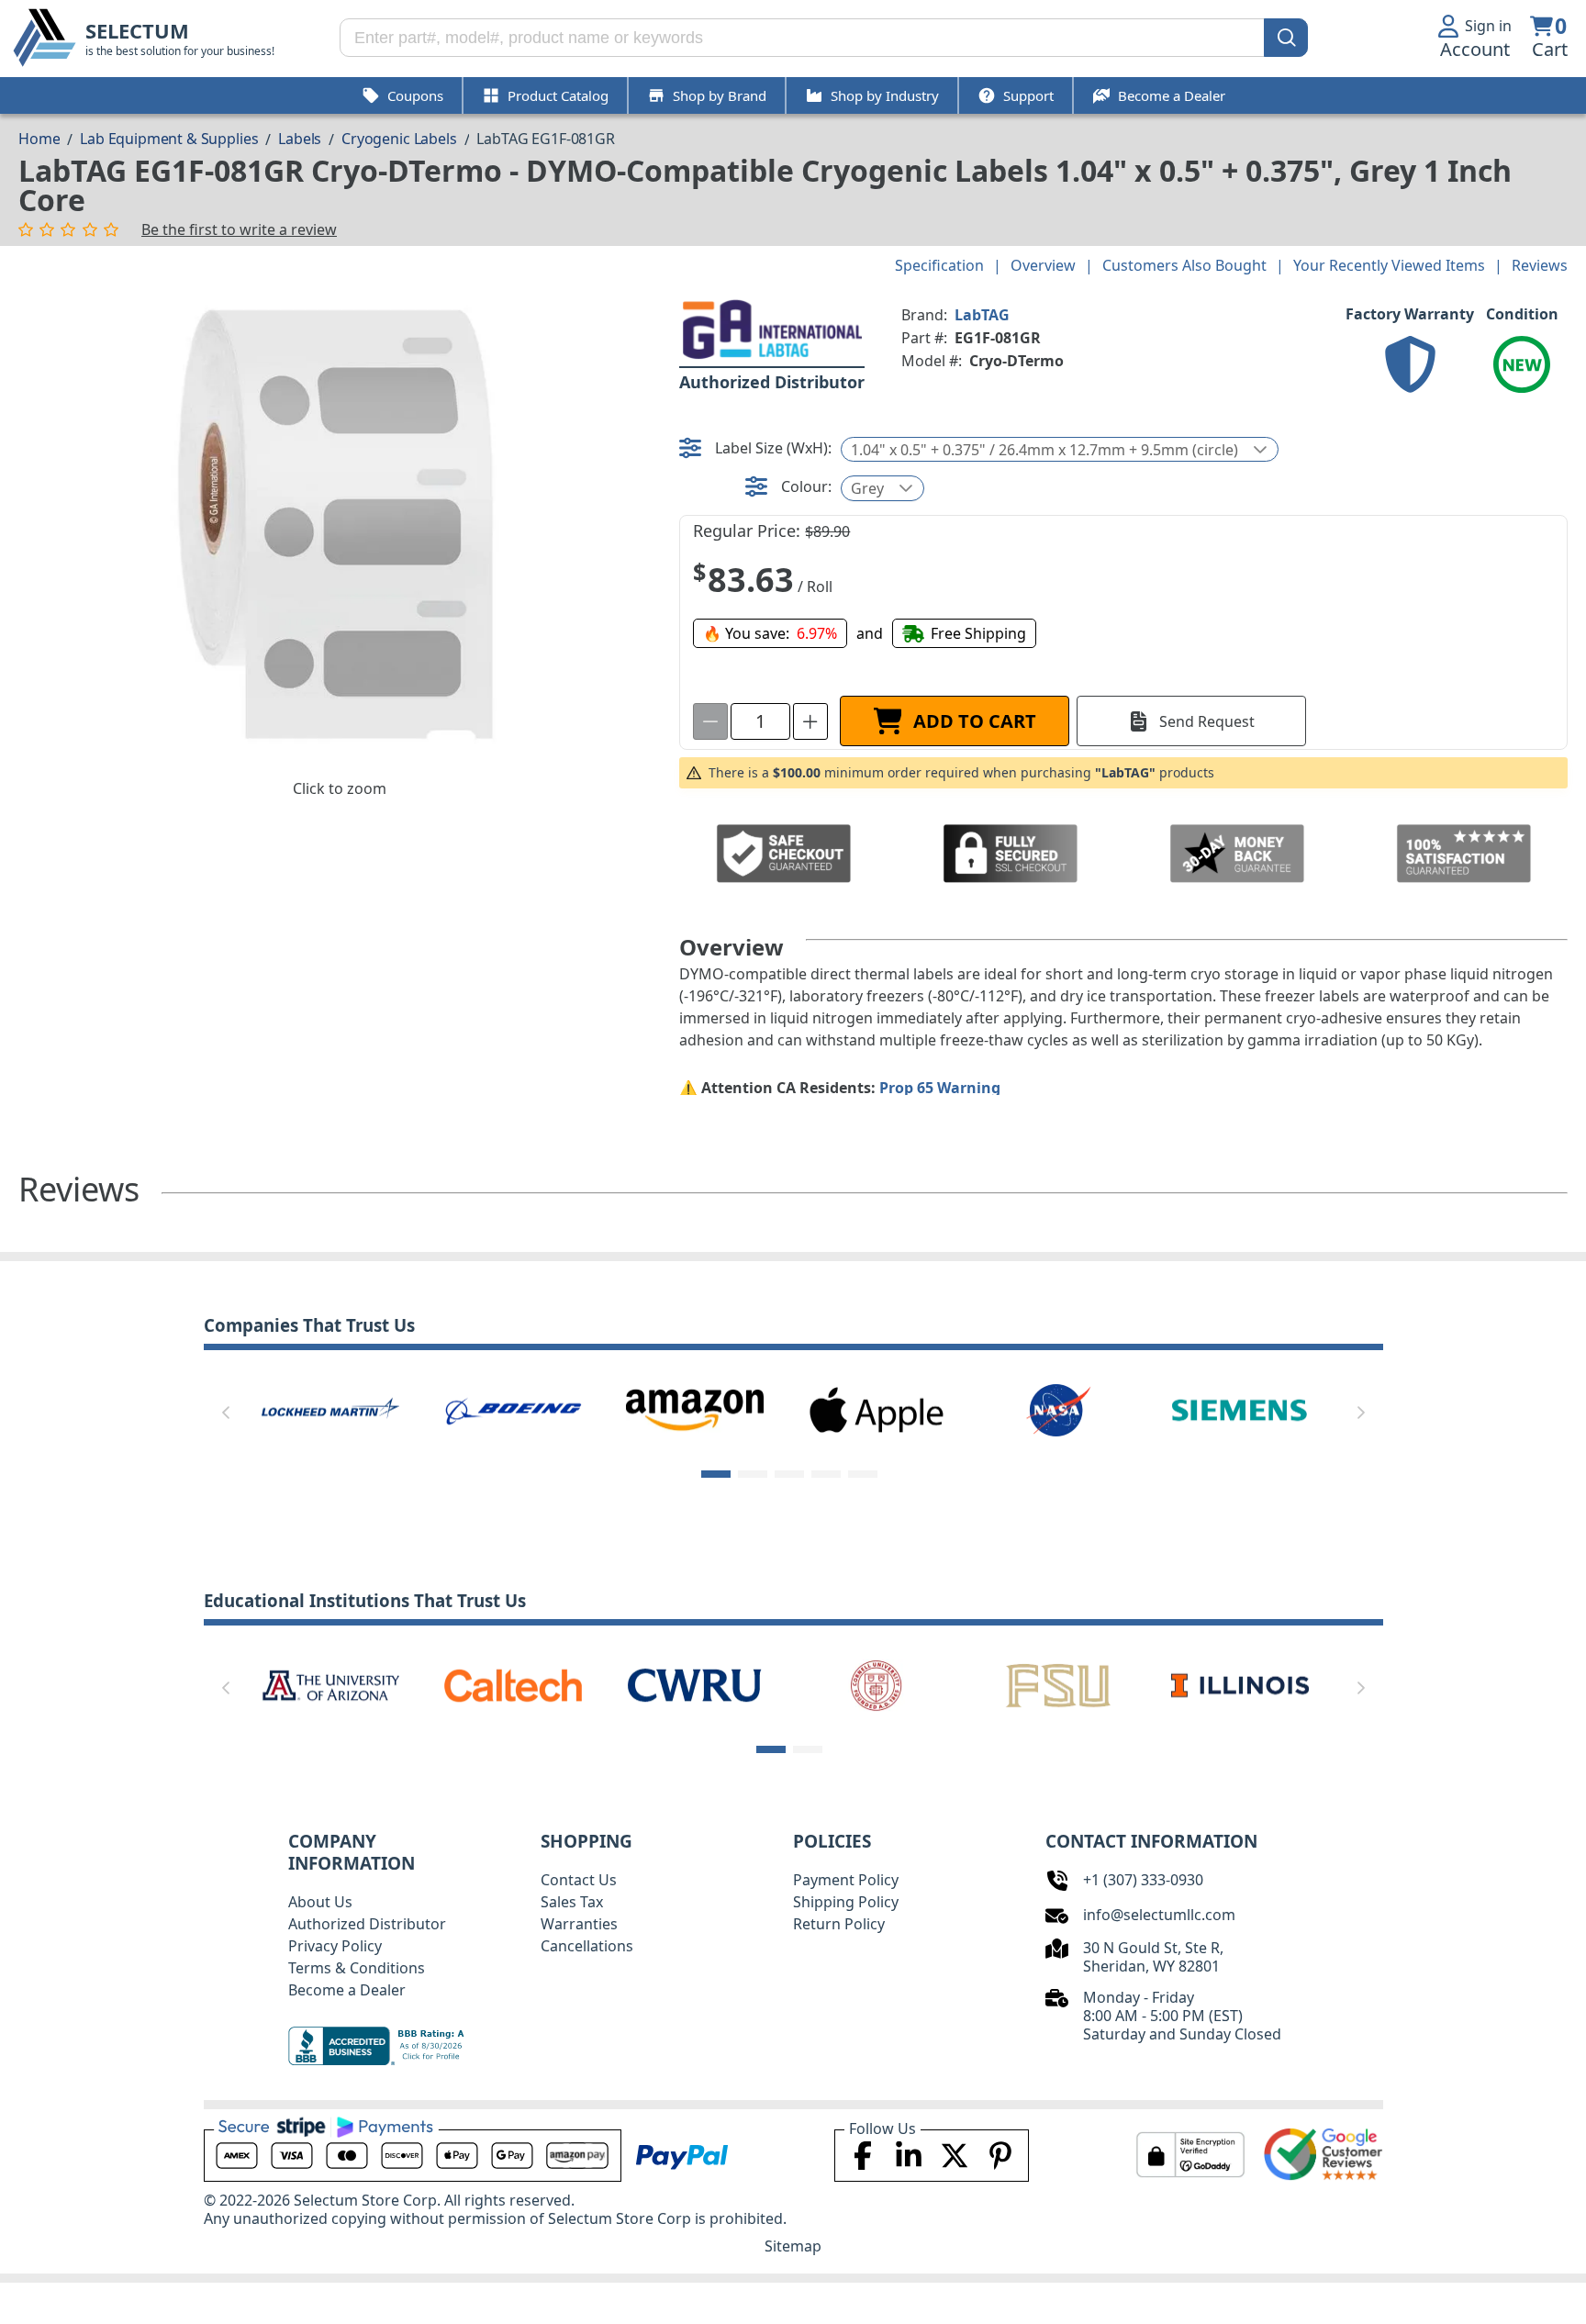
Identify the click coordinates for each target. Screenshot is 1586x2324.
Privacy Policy (335, 1946)
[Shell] (992, 1409)
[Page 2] (753, 1474)
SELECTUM (137, 31)
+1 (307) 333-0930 (1143, 1880)
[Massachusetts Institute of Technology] (433, 1684)
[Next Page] (1361, 1413)
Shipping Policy (846, 1902)
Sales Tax (572, 1902)
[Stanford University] (797, 1684)
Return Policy (839, 1924)
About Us (320, 1902)
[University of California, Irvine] (978, 1684)
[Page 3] (789, 1474)
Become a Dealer (347, 1990)
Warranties (579, 1924)
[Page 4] (826, 1474)
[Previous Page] (226, 1413)
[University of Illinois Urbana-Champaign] (251, 1684)
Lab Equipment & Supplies (169, 139)
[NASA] (264, 1409)
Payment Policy (846, 1880)
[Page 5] (863, 1474)
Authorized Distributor (367, 1924)
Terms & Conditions (357, 1968)
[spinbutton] (760, 721)
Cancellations (587, 1946)
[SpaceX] (629, 1409)
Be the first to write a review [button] (239, 229)
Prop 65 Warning (940, 1088)
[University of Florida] (1160, 1684)
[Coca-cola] (810, 1409)
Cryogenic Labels (399, 139)
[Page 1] (716, 1474)
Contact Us (579, 1880)
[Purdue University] (615, 1684)
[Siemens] (446, 1409)
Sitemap (793, 2246)
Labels (300, 139)
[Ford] (1174, 1409)
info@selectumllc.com (1159, 1915)
